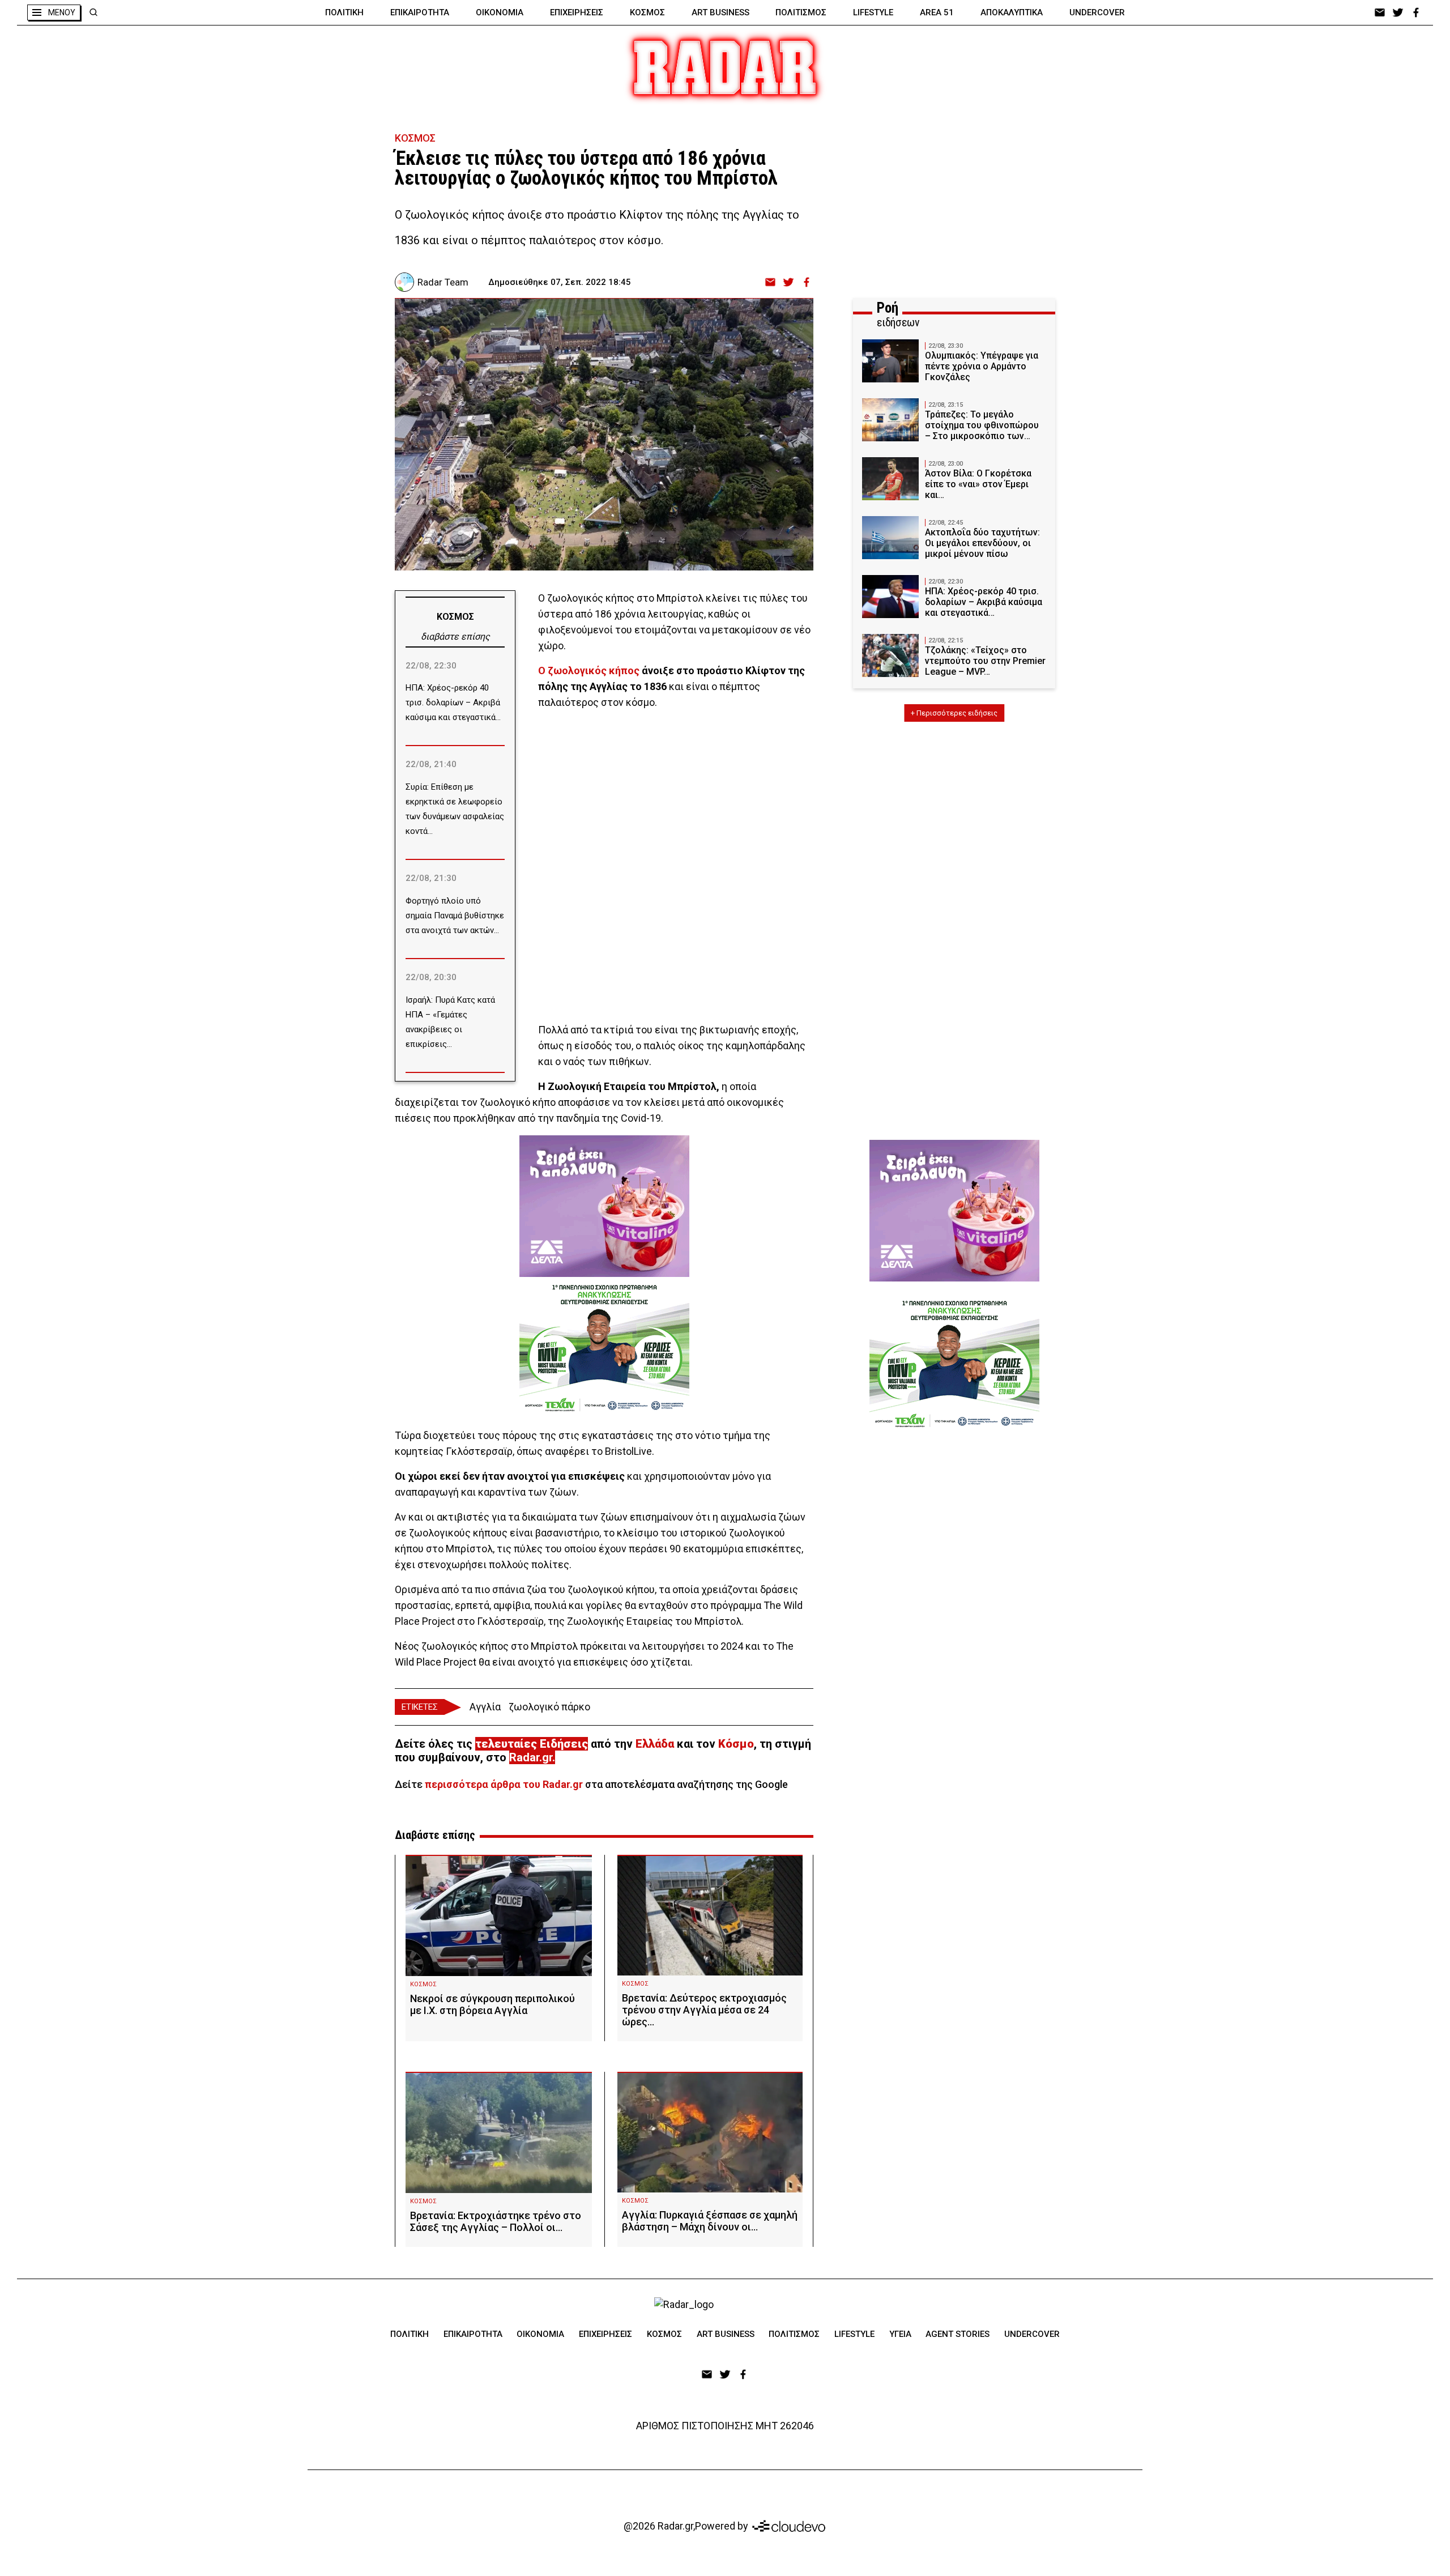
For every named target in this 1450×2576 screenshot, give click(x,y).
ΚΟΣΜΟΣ (647, 12)
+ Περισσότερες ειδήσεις (954, 713)
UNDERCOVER (1097, 12)
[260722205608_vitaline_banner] (604, 1206)
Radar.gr (531, 1757)
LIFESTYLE (873, 12)
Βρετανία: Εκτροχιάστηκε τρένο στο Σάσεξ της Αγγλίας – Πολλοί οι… (496, 2221)
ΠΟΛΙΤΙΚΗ (344, 12)
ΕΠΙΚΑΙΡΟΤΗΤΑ (420, 12)
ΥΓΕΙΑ (900, 2334)
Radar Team (443, 282)
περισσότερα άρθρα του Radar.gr (504, 1784)
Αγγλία (485, 1707)
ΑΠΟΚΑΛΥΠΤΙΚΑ (1012, 12)
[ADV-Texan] (604, 1348)
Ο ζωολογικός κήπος (589, 670)
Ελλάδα (655, 1744)
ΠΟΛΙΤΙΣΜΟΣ (801, 12)
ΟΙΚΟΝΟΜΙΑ (500, 12)
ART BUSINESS (720, 12)
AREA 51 (937, 12)
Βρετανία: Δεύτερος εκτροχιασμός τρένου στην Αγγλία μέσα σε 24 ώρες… (704, 2010)
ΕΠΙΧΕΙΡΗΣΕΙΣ (577, 12)
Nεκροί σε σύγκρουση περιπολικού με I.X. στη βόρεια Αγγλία (492, 2004)
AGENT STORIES (958, 2334)
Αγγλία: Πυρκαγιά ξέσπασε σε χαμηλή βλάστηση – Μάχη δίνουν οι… (710, 2221)
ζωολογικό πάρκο (549, 1707)
